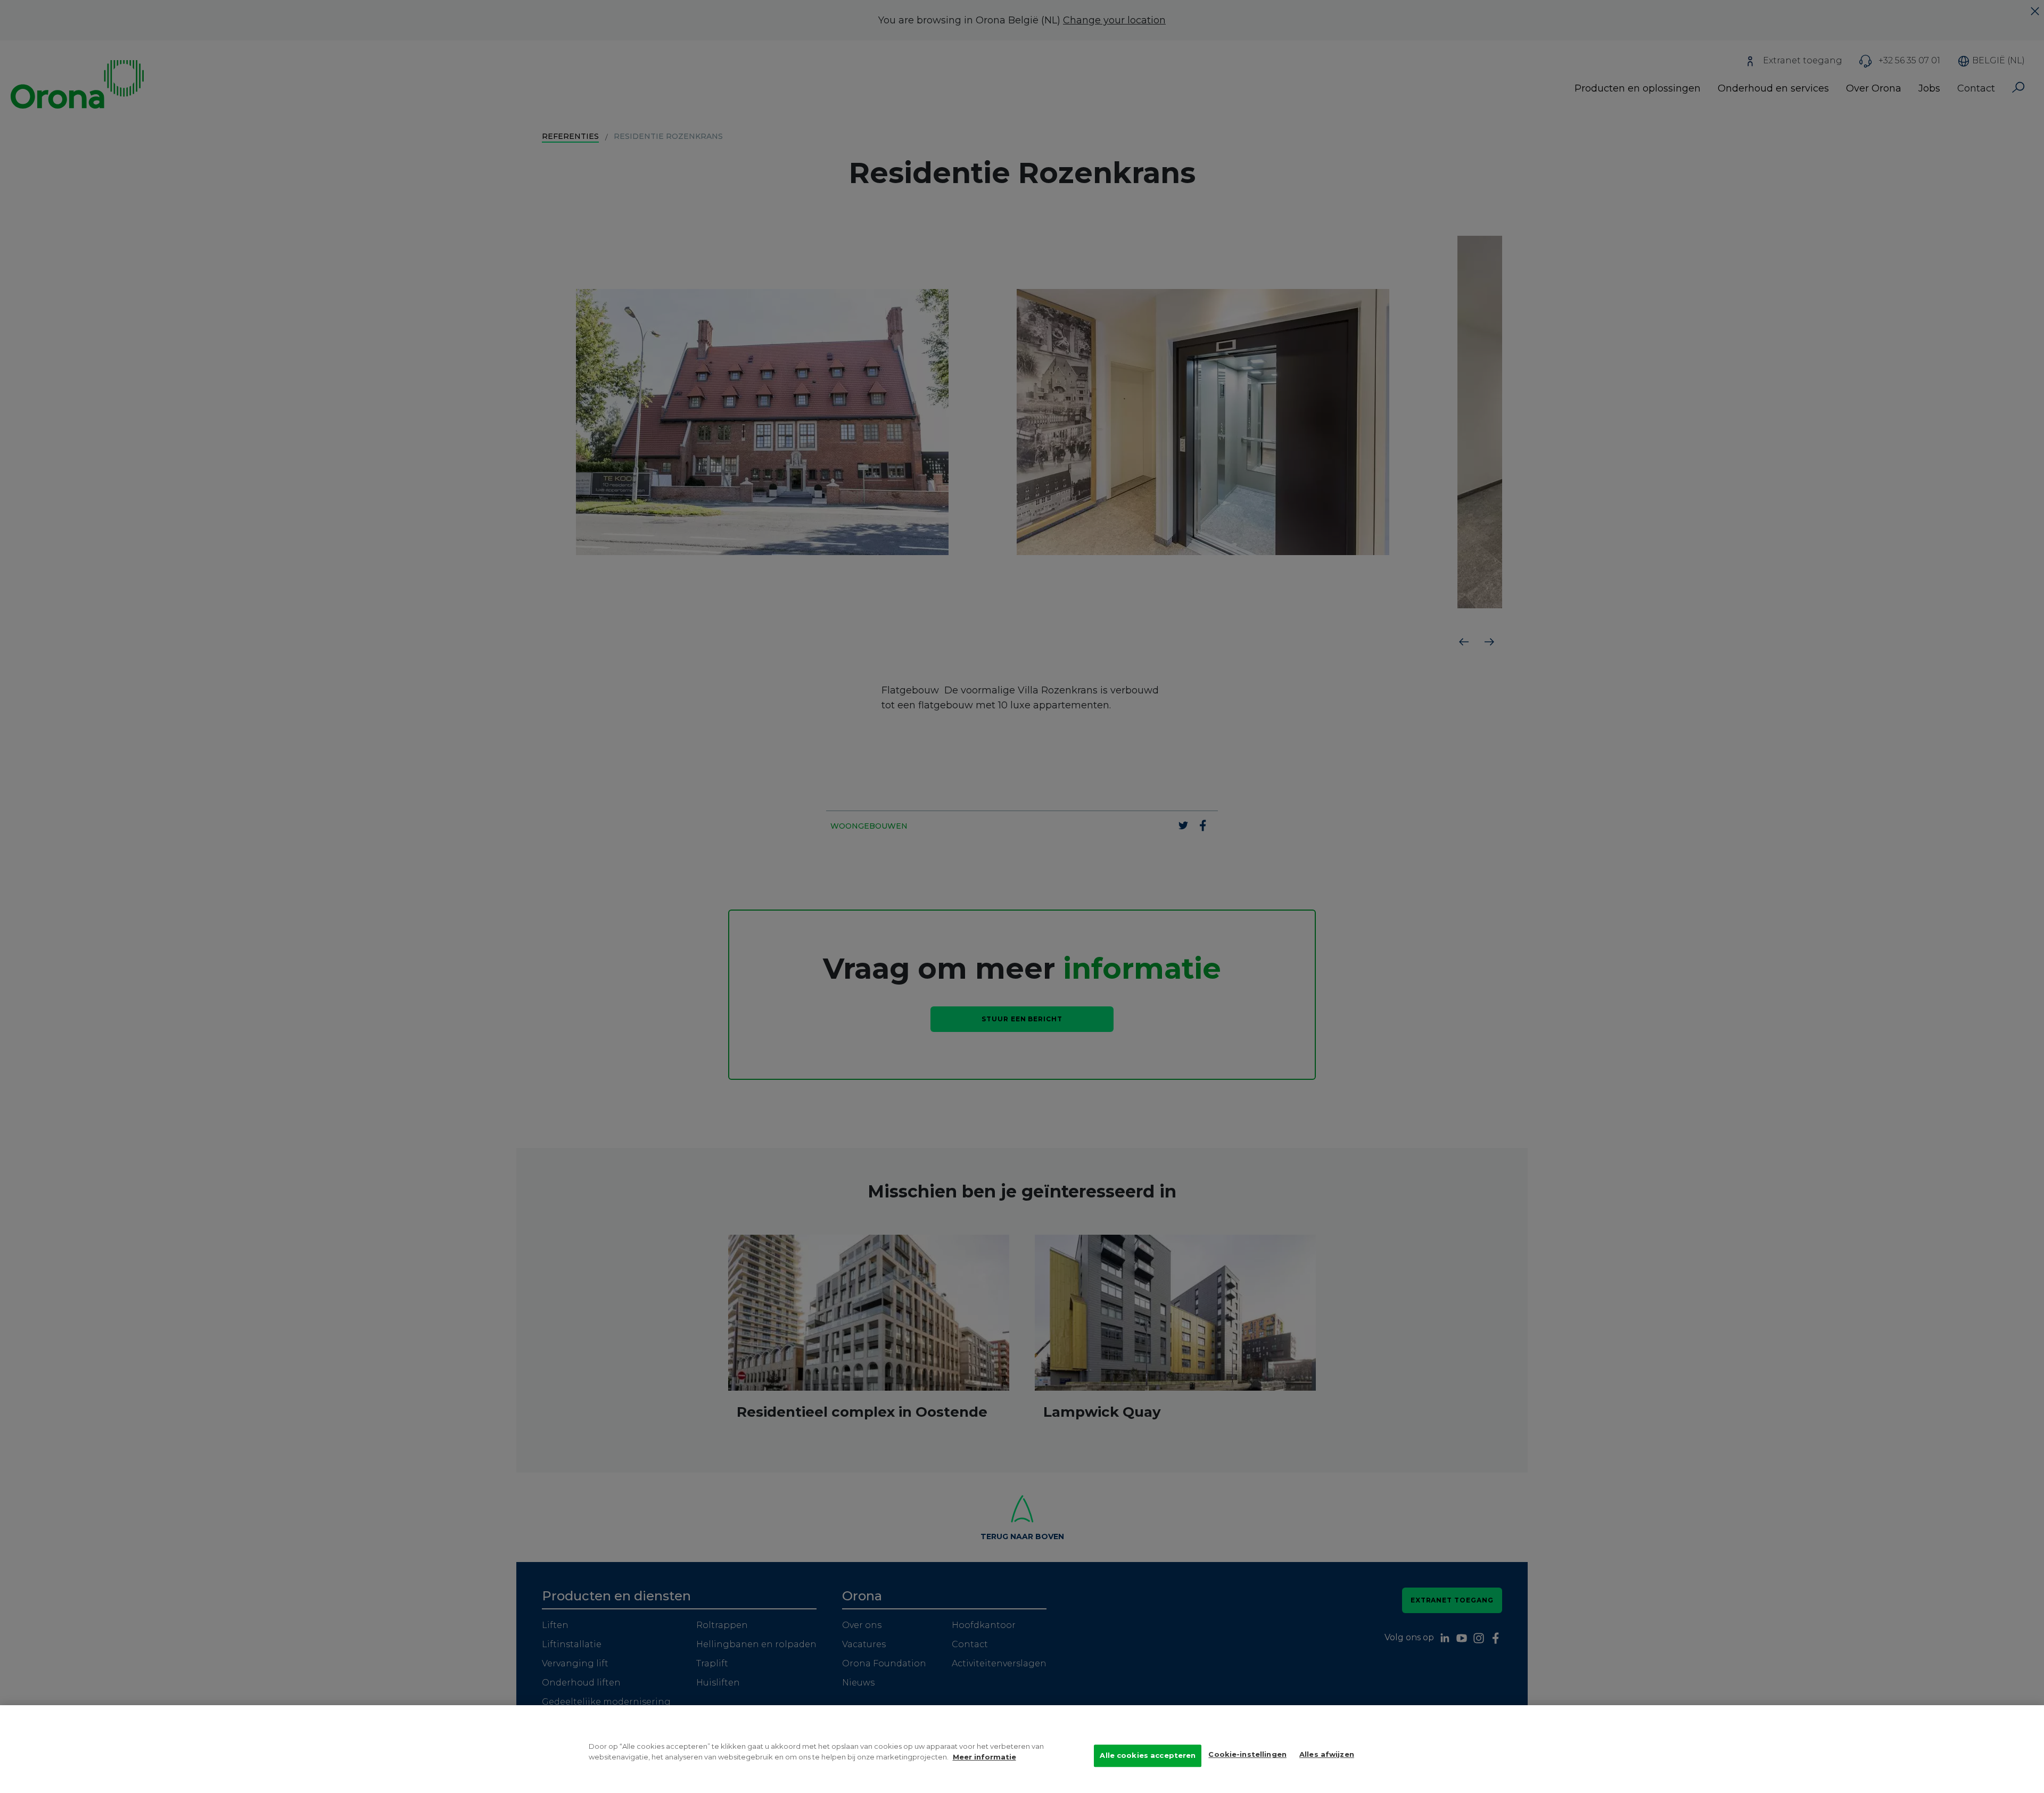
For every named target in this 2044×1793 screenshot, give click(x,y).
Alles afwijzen (1327, 1754)
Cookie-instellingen (1247, 1754)
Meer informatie (984, 1757)
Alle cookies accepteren (1148, 1755)
